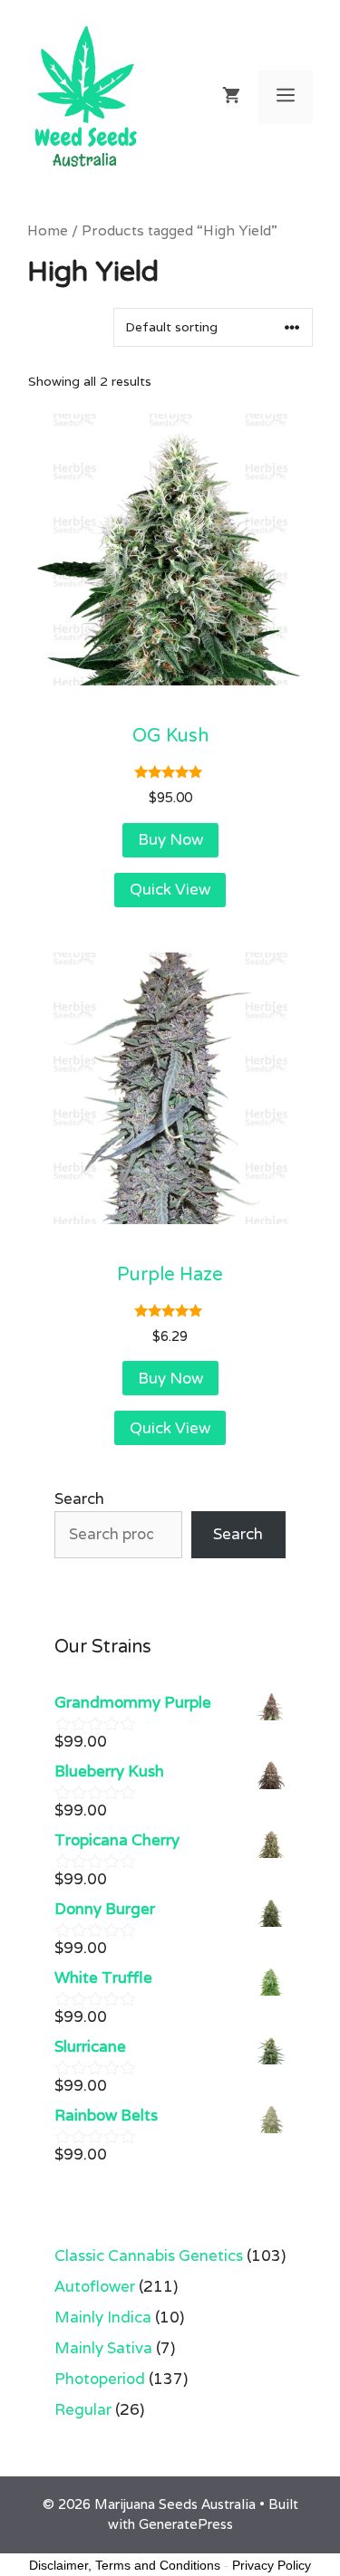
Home (48, 230)
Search (79, 1499)
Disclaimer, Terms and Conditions (125, 2565)
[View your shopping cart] (231, 97)
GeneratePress (186, 2524)
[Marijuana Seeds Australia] (86, 95)
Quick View (170, 890)
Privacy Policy (272, 2565)
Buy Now (170, 840)
